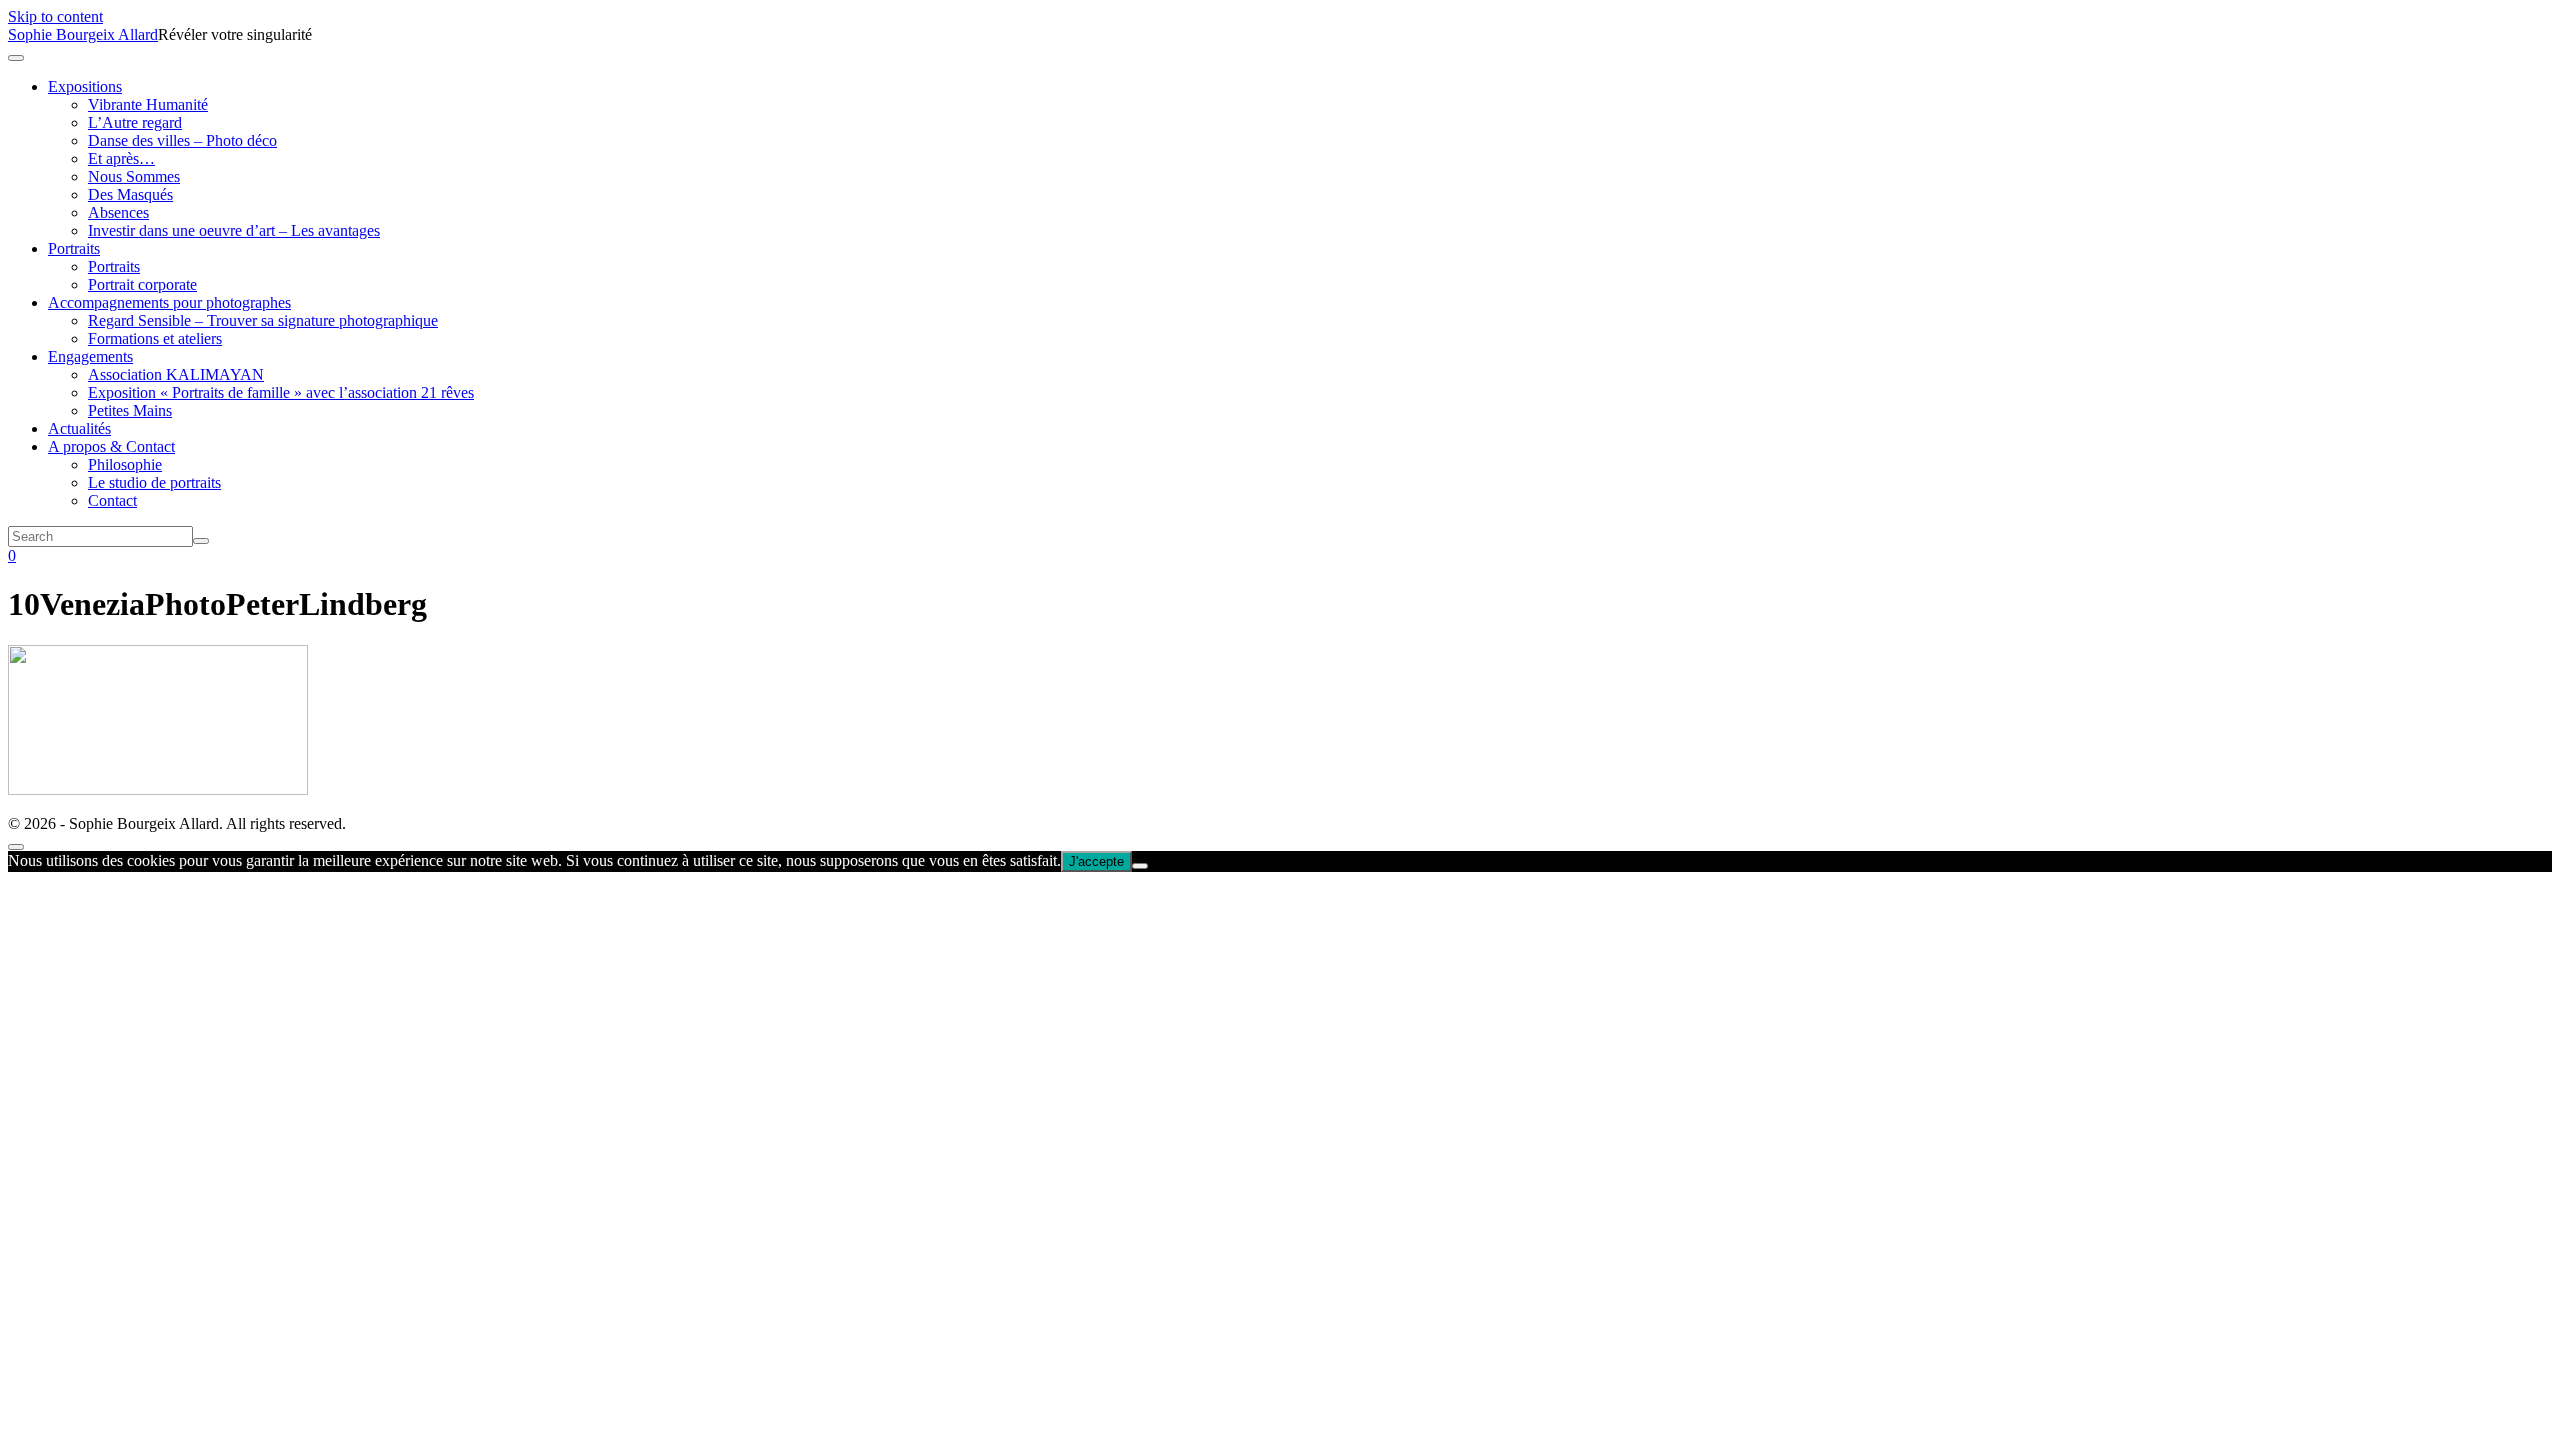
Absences (118, 212)
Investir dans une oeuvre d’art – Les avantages (234, 230)
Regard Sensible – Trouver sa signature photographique (263, 320)
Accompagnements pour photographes (169, 302)
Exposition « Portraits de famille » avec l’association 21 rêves (281, 392)
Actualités (79, 428)
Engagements (90, 356)
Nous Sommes (134, 176)
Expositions (85, 86)
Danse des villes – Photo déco (182, 140)
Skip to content (55, 16)
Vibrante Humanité (148, 104)
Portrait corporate (142, 284)
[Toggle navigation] (16, 58)
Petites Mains (130, 410)
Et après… (121, 158)
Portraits (74, 248)
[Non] (1140, 866)
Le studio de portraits (154, 482)
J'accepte (1096, 861)
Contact (112, 500)
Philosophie (125, 464)
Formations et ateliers (155, 338)
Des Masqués (130, 194)
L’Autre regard (135, 122)
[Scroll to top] (16, 847)
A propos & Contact (111, 446)
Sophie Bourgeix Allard (83, 34)
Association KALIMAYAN (176, 374)
